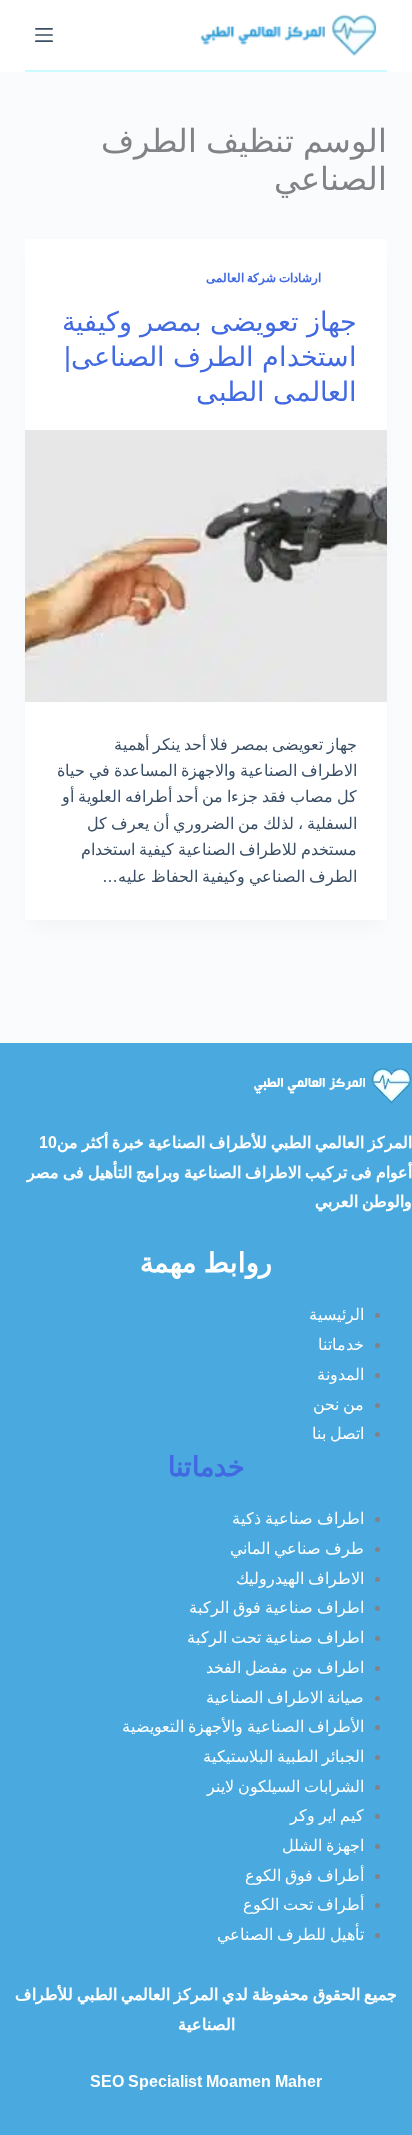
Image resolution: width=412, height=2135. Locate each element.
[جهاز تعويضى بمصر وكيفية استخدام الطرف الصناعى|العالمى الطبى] (206, 566)
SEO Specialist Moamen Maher (206, 2081)
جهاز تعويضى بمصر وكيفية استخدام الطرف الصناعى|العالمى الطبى (209, 357)
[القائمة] (44, 35)
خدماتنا (206, 1466)
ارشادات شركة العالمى (263, 278)
